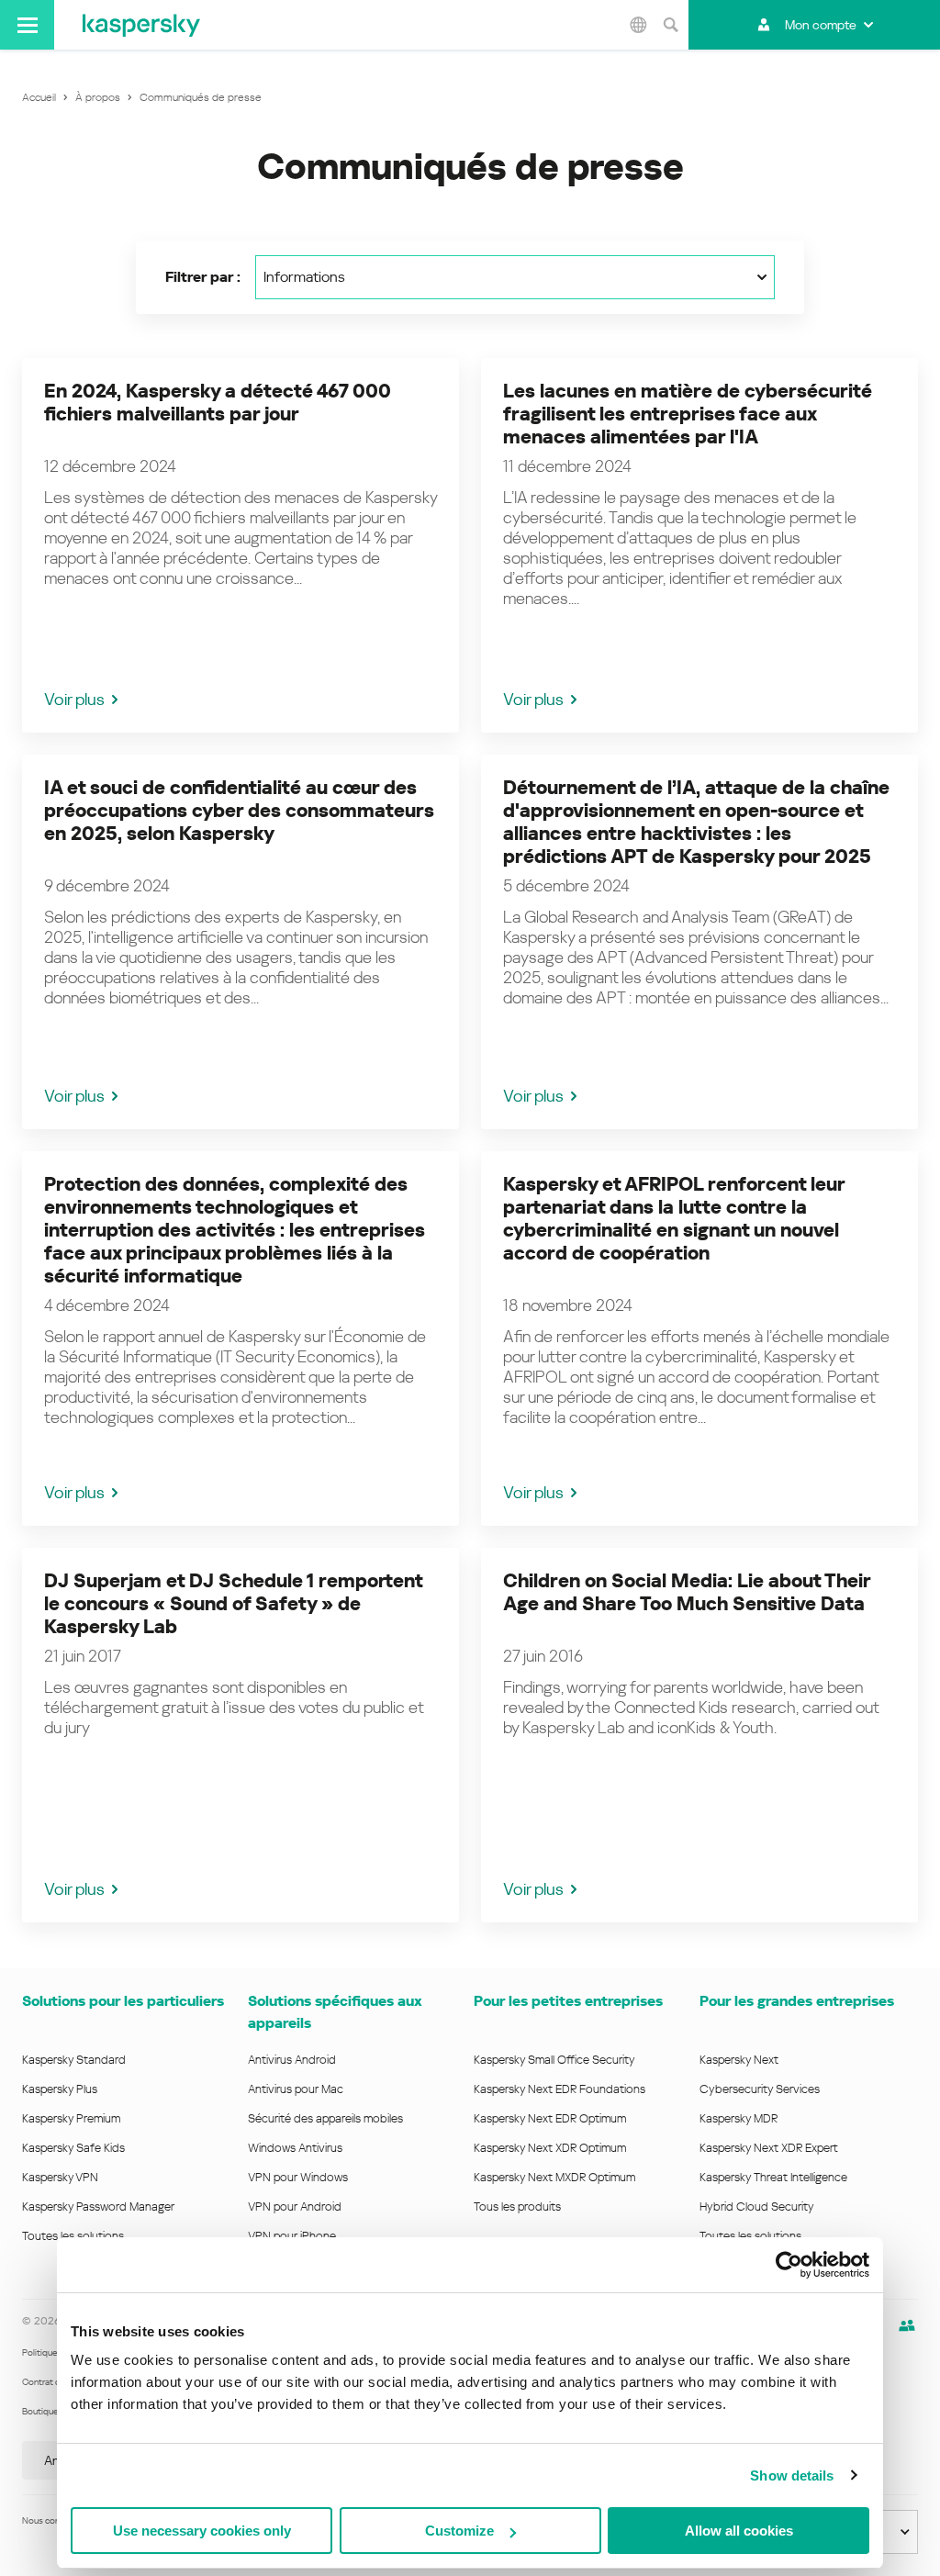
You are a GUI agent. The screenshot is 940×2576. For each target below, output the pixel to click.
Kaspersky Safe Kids (73, 2148)
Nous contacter (53, 2520)
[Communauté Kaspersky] (907, 2325)
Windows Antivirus (295, 2148)
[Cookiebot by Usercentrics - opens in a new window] (789, 2265)
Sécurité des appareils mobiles (325, 2118)
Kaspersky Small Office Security (554, 2060)
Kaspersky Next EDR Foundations (560, 2089)
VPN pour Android (295, 2206)
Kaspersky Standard (74, 2060)
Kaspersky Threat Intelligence (773, 2177)
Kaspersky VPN (60, 2177)
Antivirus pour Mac (296, 2089)
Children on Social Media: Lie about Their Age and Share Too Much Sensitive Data (687, 1592)
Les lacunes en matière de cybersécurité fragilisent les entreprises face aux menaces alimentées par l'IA (688, 414)
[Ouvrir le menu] (27, 25)
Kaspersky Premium (71, 2118)
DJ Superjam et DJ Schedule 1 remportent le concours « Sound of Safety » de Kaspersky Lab (233, 1604)
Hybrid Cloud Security (757, 2206)
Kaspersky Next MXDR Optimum (554, 2177)
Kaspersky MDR (739, 2118)
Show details (792, 2475)
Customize (459, 2531)
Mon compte (821, 25)
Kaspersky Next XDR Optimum (550, 2148)
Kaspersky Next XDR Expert (769, 2148)
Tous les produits (517, 2206)
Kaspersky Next (739, 2060)
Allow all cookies (739, 2531)
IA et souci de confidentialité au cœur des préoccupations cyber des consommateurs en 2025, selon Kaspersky (239, 811)
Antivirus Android (292, 2060)
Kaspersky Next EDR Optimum (550, 2118)
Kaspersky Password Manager (98, 2206)
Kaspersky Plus (60, 2089)
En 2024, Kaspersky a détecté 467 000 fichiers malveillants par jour (218, 403)
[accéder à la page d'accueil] (141, 25)
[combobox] (515, 277)
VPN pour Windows (298, 2177)
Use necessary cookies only (202, 2531)
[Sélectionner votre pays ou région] (638, 25)
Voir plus (74, 699)
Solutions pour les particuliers (123, 2001)
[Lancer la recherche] (670, 25)
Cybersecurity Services (760, 2089)
